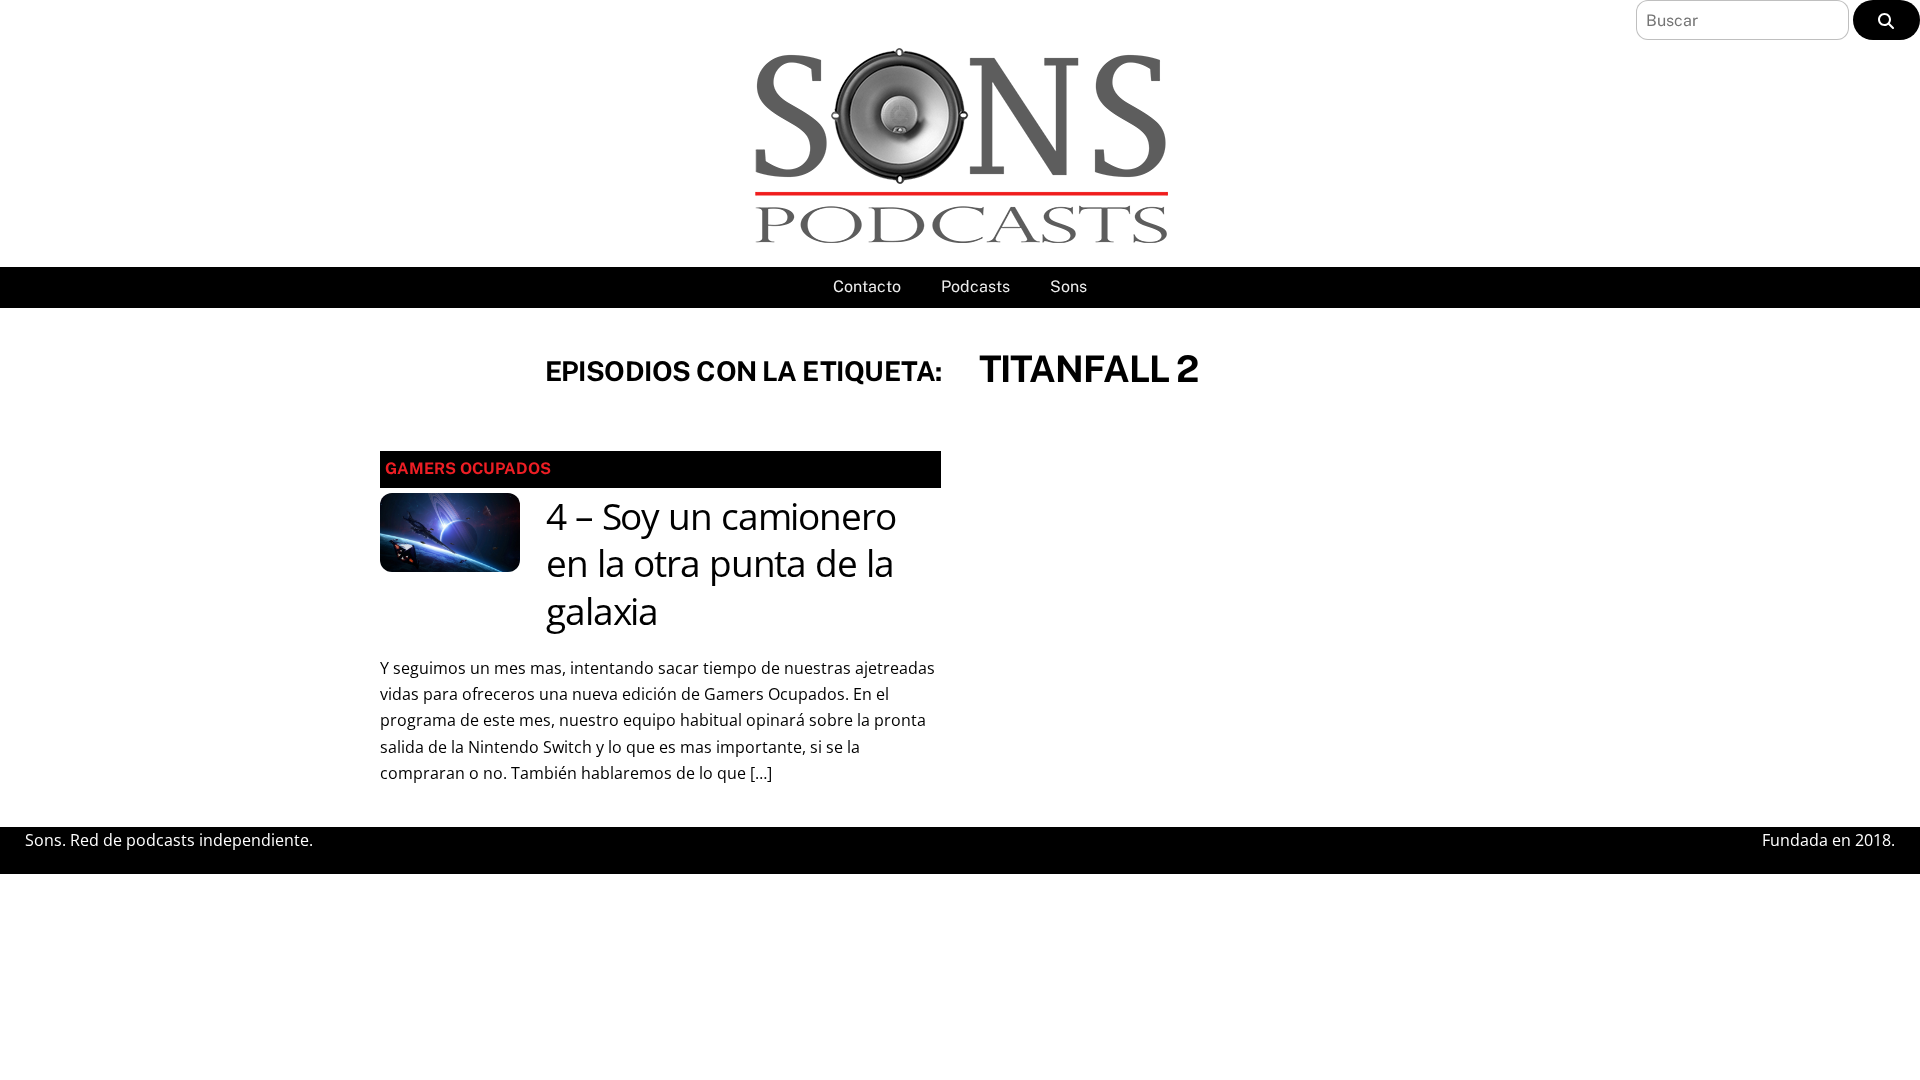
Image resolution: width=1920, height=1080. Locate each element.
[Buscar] (1886, 20)
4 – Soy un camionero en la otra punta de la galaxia (721, 564)
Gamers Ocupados (468, 468)
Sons (1068, 286)
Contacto (867, 286)
